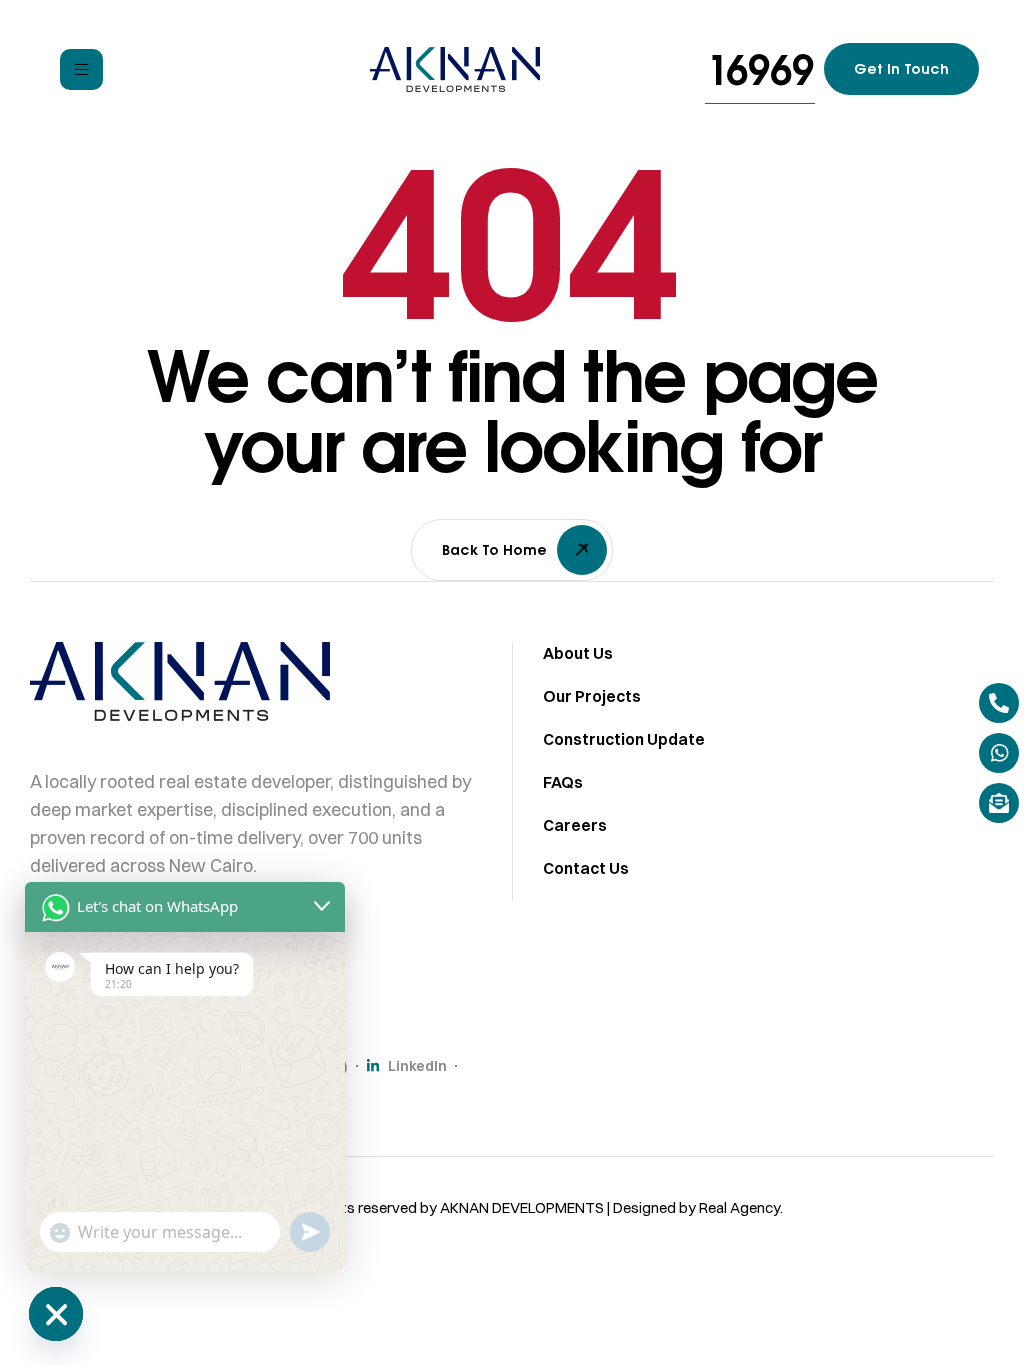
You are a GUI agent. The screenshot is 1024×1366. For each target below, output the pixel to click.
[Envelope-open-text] (999, 803)
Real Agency (739, 1207)
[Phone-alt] (999, 703)
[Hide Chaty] (56, 1314)
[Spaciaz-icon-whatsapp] (999, 753)
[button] (760, 69)
